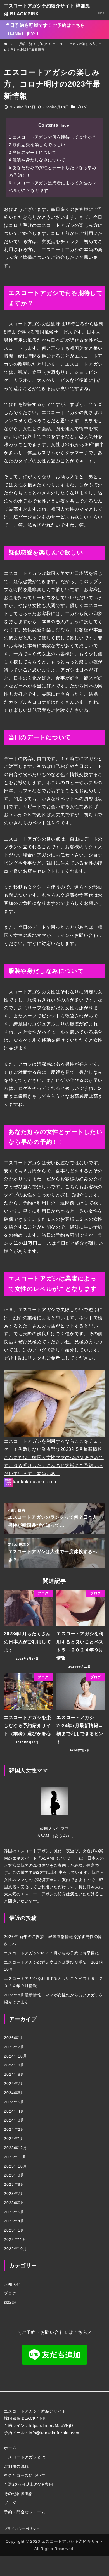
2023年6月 (14, 2203)
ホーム (10, 2448)
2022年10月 (15, 2249)
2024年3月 (14, 2120)
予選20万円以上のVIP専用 (28, 2484)
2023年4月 (14, 2221)
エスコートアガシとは (25, 2457)
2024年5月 (14, 2102)
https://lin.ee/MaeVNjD (51, 2425)
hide (65, 125)
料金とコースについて (25, 2475)
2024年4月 (14, 2111)
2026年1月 (14, 2038)
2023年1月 (14, 2230)
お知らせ (12, 2284)
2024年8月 (14, 2074)
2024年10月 (15, 2056)
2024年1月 (14, 2139)
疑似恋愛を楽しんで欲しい (37, 145)
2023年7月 (14, 2194)
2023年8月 (14, 2184)
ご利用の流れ (16, 2466)
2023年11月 (15, 2157)
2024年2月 (14, 2129)
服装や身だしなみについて (37, 160)
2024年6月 (14, 2093)
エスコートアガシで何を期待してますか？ (53, 137)
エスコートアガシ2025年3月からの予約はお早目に (51, 1953)
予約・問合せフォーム (25, 2512)
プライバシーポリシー (22, 2529)
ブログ (82, 107)
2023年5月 (14, 2212)
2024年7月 (14, 2084)
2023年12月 (15, 2148)
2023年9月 (14, 2175)
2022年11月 (15, 2239)
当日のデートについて (33, 152)
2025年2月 (14, 2047)
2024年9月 (14, 2065)
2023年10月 (15, 2166)
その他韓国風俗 (18, 2494)
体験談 (10, 2303)
